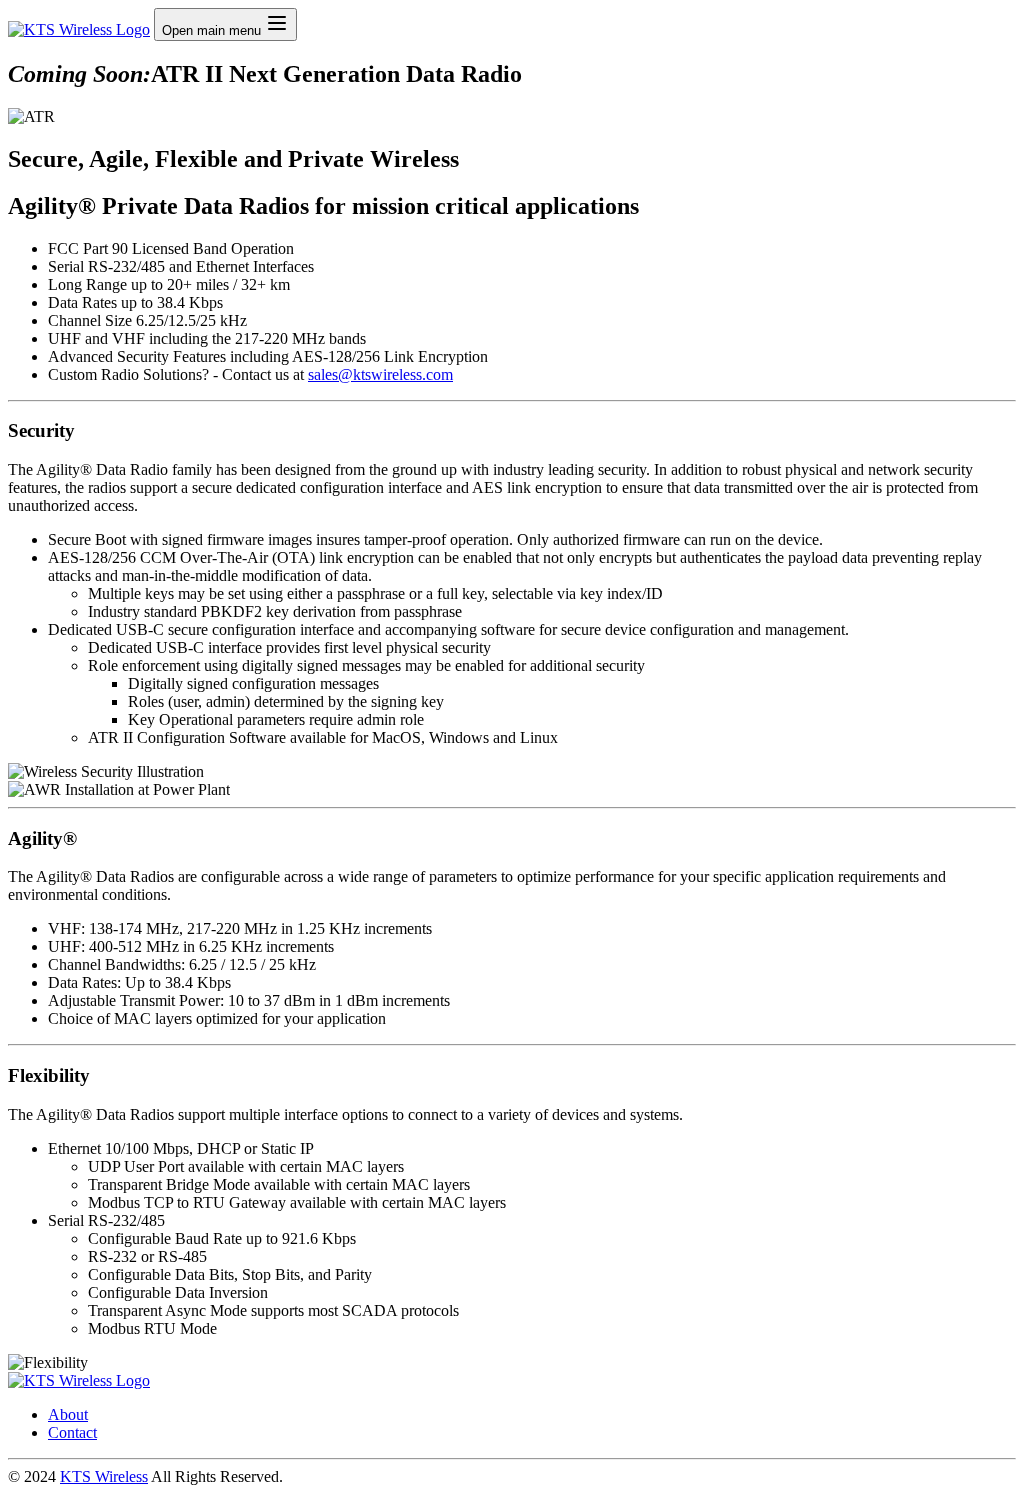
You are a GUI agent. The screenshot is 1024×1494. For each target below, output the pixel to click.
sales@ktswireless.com (380, 374)
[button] (277, 23)
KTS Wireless (104, 1476)
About (68, 1414)
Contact (72, 1432)
